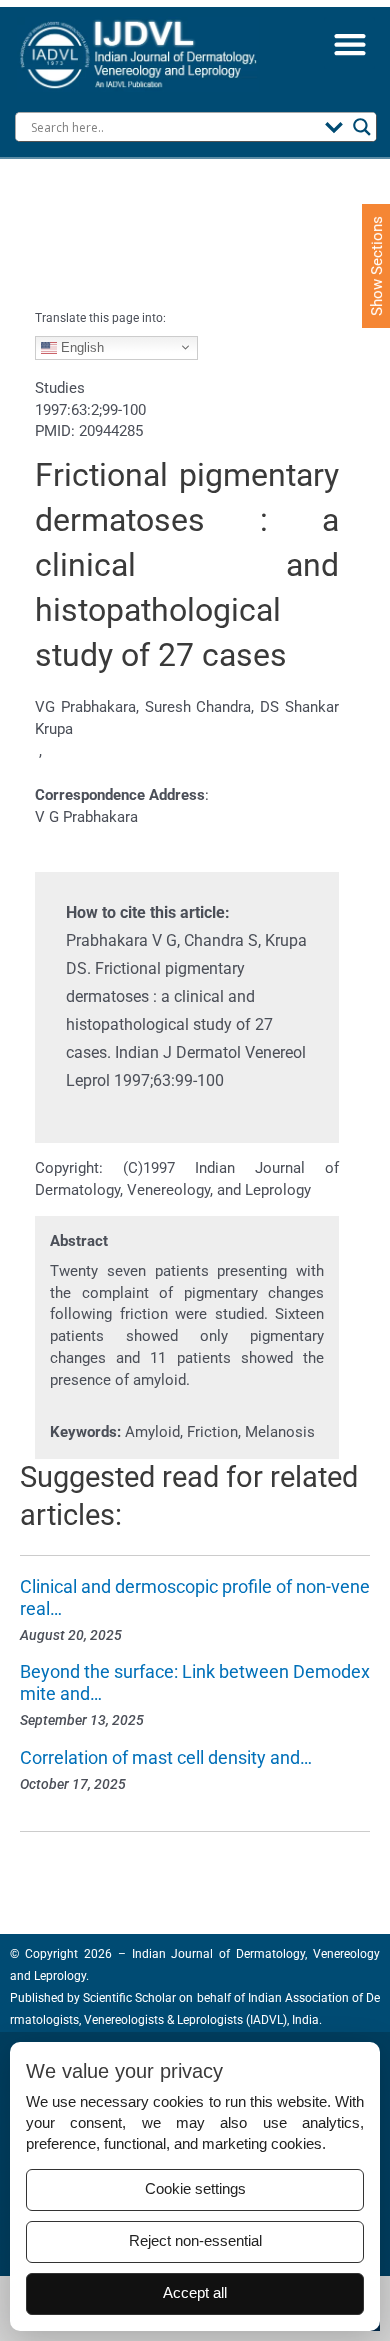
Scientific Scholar (128, 1998)
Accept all (195, 2293)
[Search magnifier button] (362, 127)
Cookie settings (195, 2189)
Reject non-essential (195, 2241)
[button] (349, 43)
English (80, 346)
